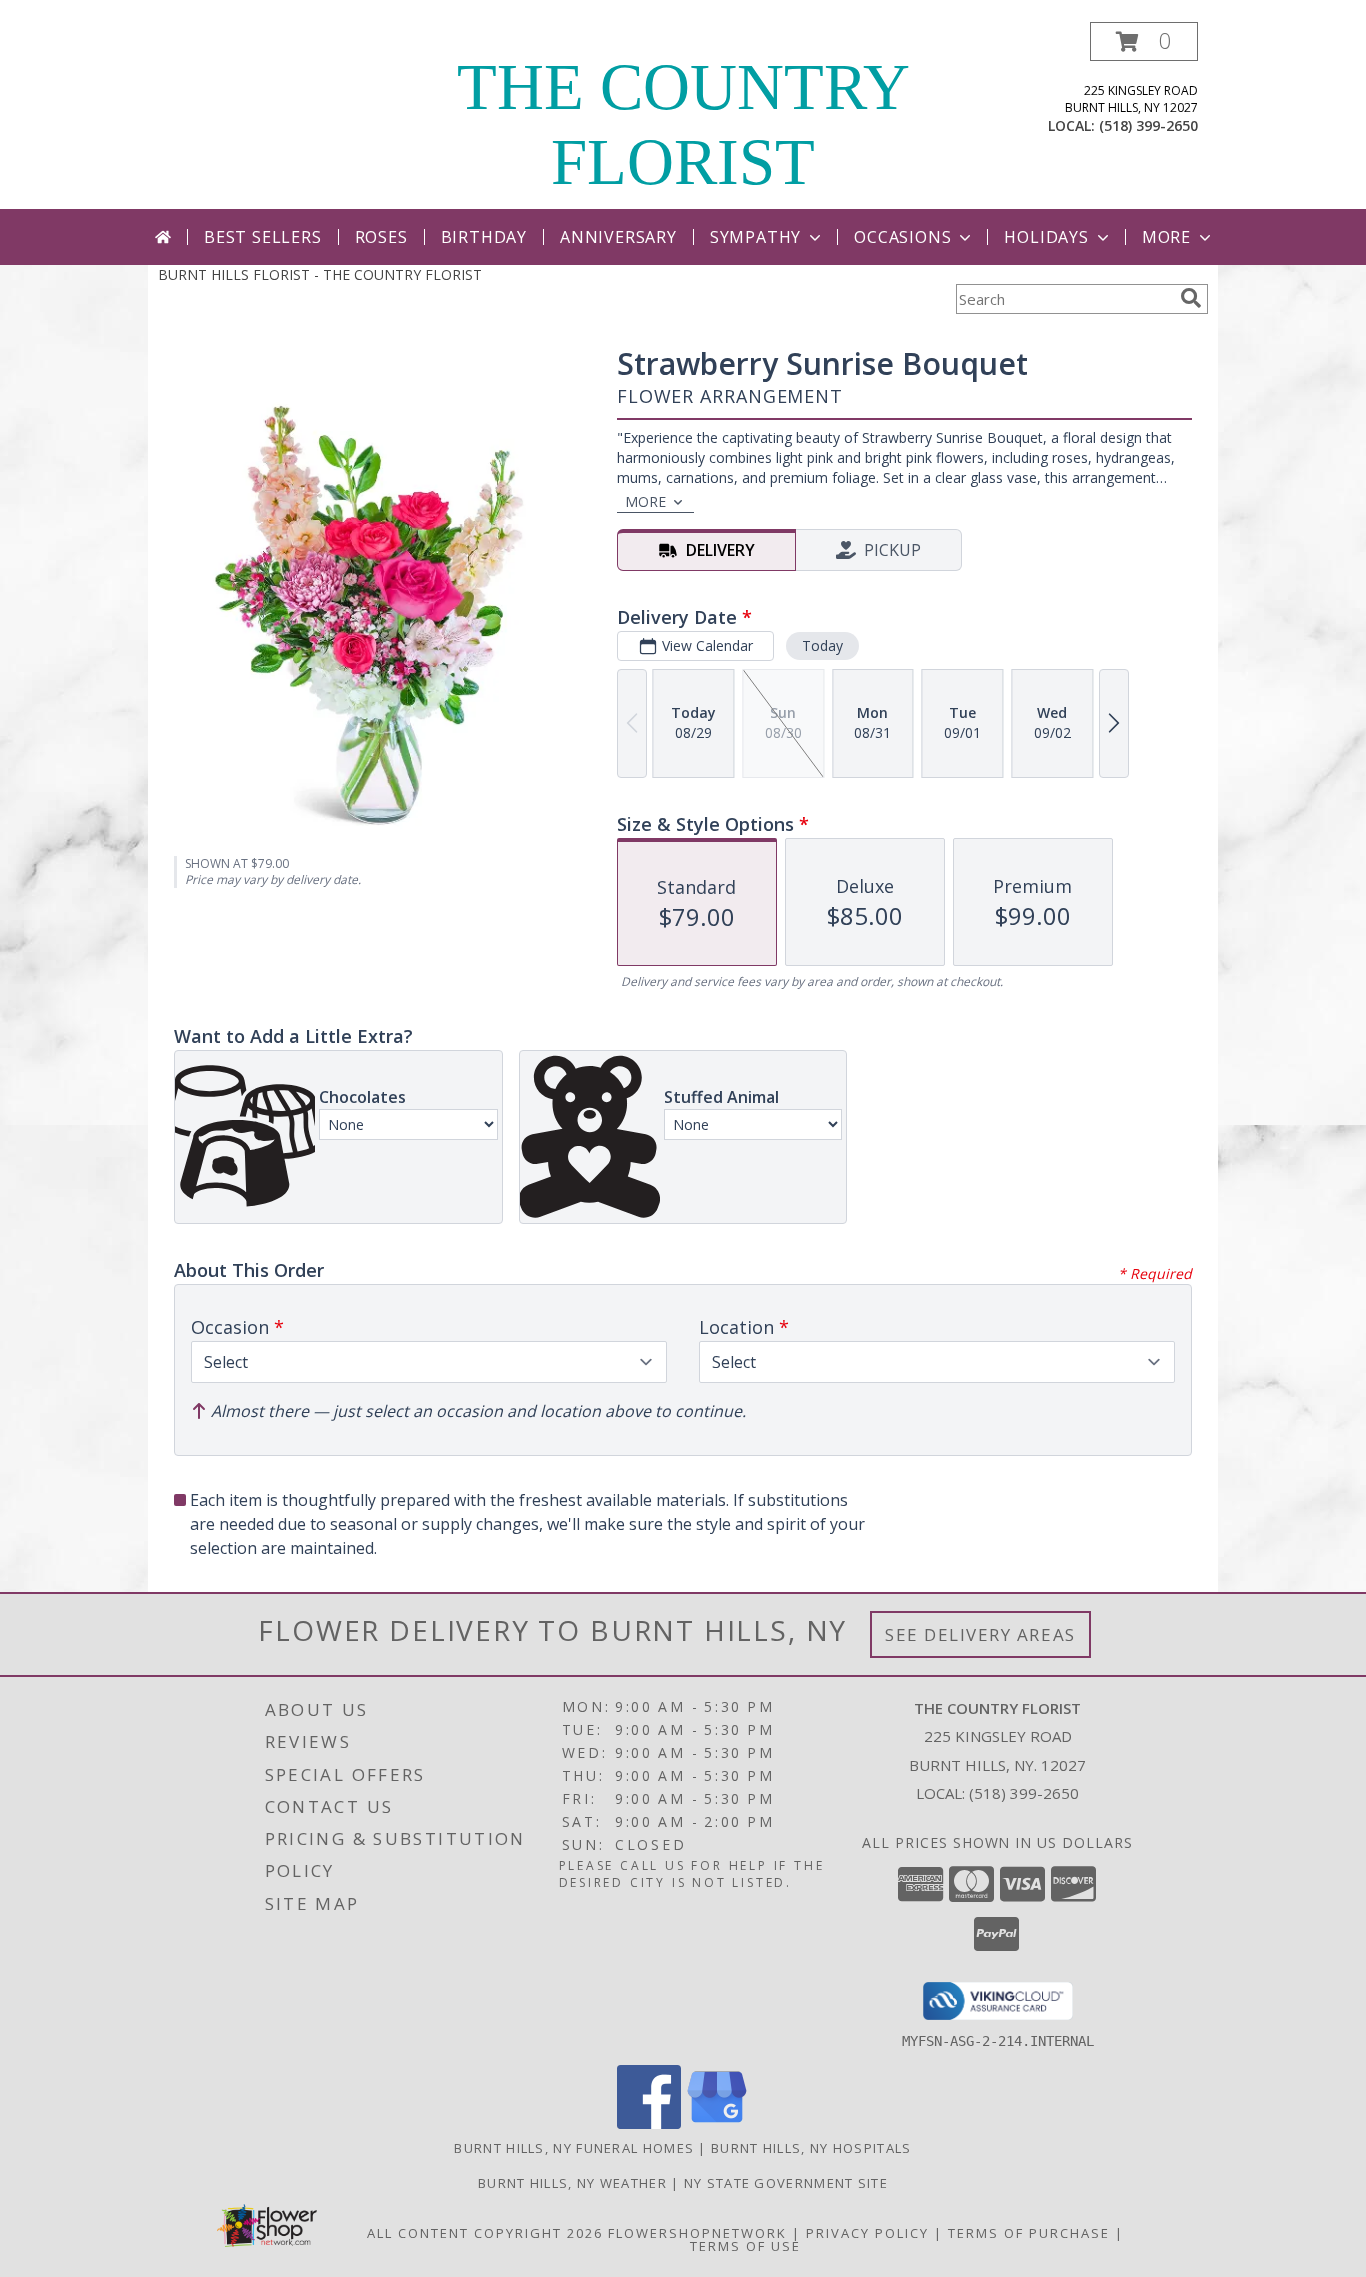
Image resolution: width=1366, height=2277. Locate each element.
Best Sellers (263, 237)
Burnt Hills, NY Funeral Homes (574, 2148)
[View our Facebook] (649, 2123)
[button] (1144, 41)
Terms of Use (745, 2246)
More (1166, 237)
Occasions (902, 237)
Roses (381, 237)
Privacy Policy (867, 2233)
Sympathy (755, 237)
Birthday (484, 237)
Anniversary (618, 237)
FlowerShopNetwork (697, 2233)
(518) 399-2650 (1148, 125)
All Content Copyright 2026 (485, 2233)
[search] (1191, 298)
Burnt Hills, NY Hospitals (811, 2148)
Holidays (1046, 237)
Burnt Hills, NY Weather (572, 2183)
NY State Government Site (786, 2183)
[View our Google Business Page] (717, 2123)
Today (822, 645)
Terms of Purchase (1029, 2233)
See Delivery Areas (980, 1634)
